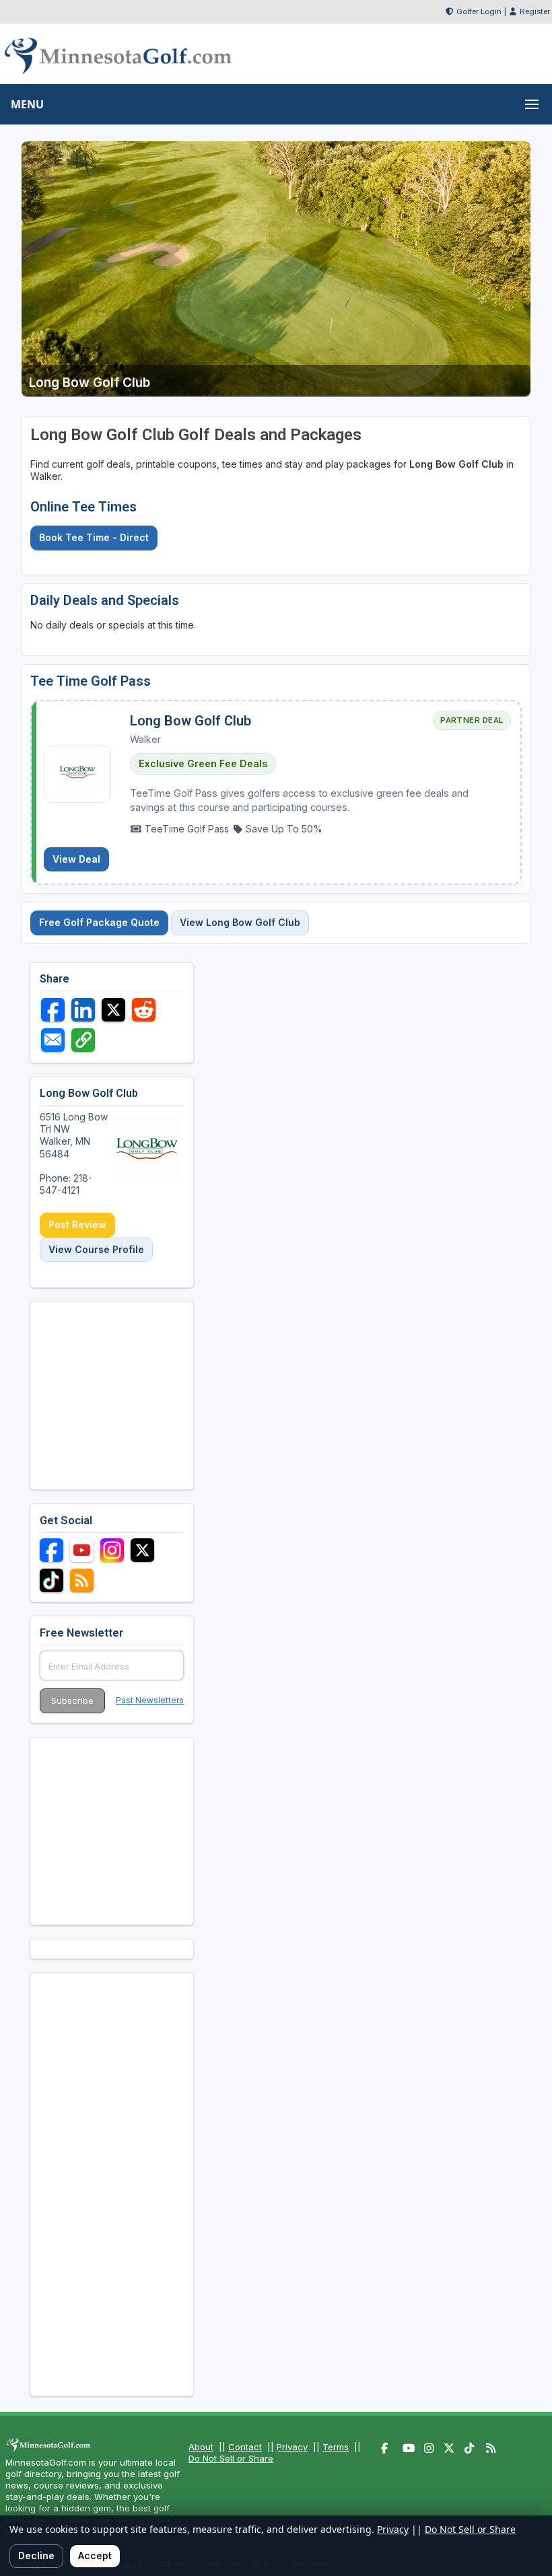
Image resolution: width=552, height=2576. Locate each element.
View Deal (76, 859)
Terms (336, 2447)
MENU (27, 104)
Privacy (292, 2447)
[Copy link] (83, 1040)
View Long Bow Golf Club (240, 922)
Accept (95, 2555)
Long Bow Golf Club (191, 721)
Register (535, 11)
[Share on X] (113, 1010)
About (201, 2447)
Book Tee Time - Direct (94, 537)
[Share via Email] (53, 1040)
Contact (245, 2447)
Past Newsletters (150, 1700)
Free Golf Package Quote (99, 922)
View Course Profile (96, 1249)
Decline (36, 2555)
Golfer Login (479, 11)
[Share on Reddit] (144, 1010)
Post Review (77, 1224)
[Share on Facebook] (53, 1010)
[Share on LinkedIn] (83, 1010)
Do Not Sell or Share (231, 2458)
